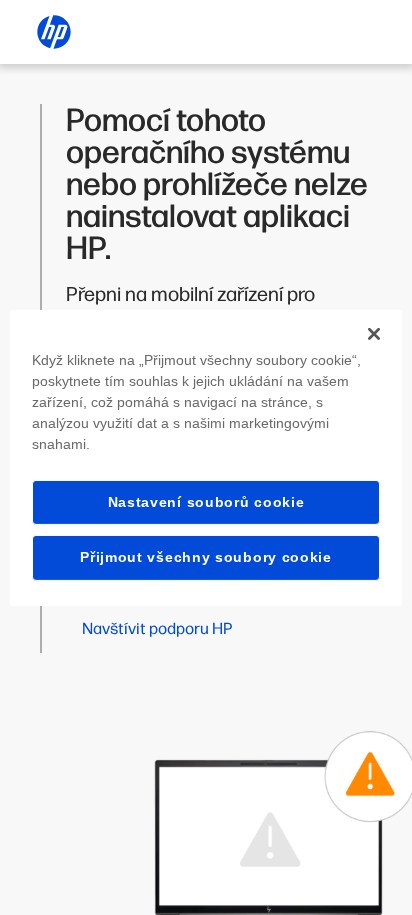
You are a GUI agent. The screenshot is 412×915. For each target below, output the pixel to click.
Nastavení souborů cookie (206, 501)
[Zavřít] (374, 333)
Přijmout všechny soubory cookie (206, 557)
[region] (205, 457)
